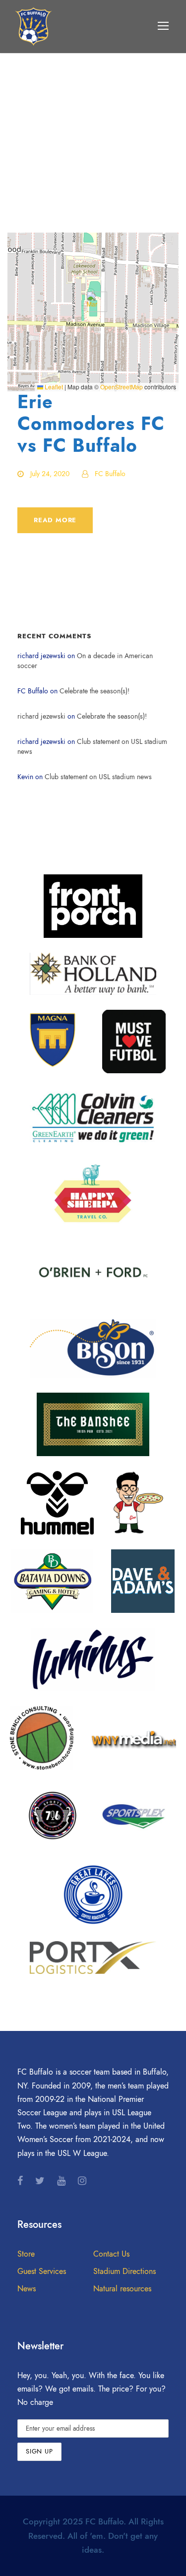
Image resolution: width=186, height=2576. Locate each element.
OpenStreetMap (122, 387)
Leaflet (53, 387)
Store (26, 2254)
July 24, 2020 (50, 474)
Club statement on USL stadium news (98, 777)
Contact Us (111, 2254)
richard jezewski (41, 716)
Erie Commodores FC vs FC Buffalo (91, 424)
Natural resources (122, 2289)
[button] (93, 302)
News (27, 2289)
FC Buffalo (110, 474)
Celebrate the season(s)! (94, 691)
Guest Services (42, 2271)
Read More (55, 520)
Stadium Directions (124, 2271)
